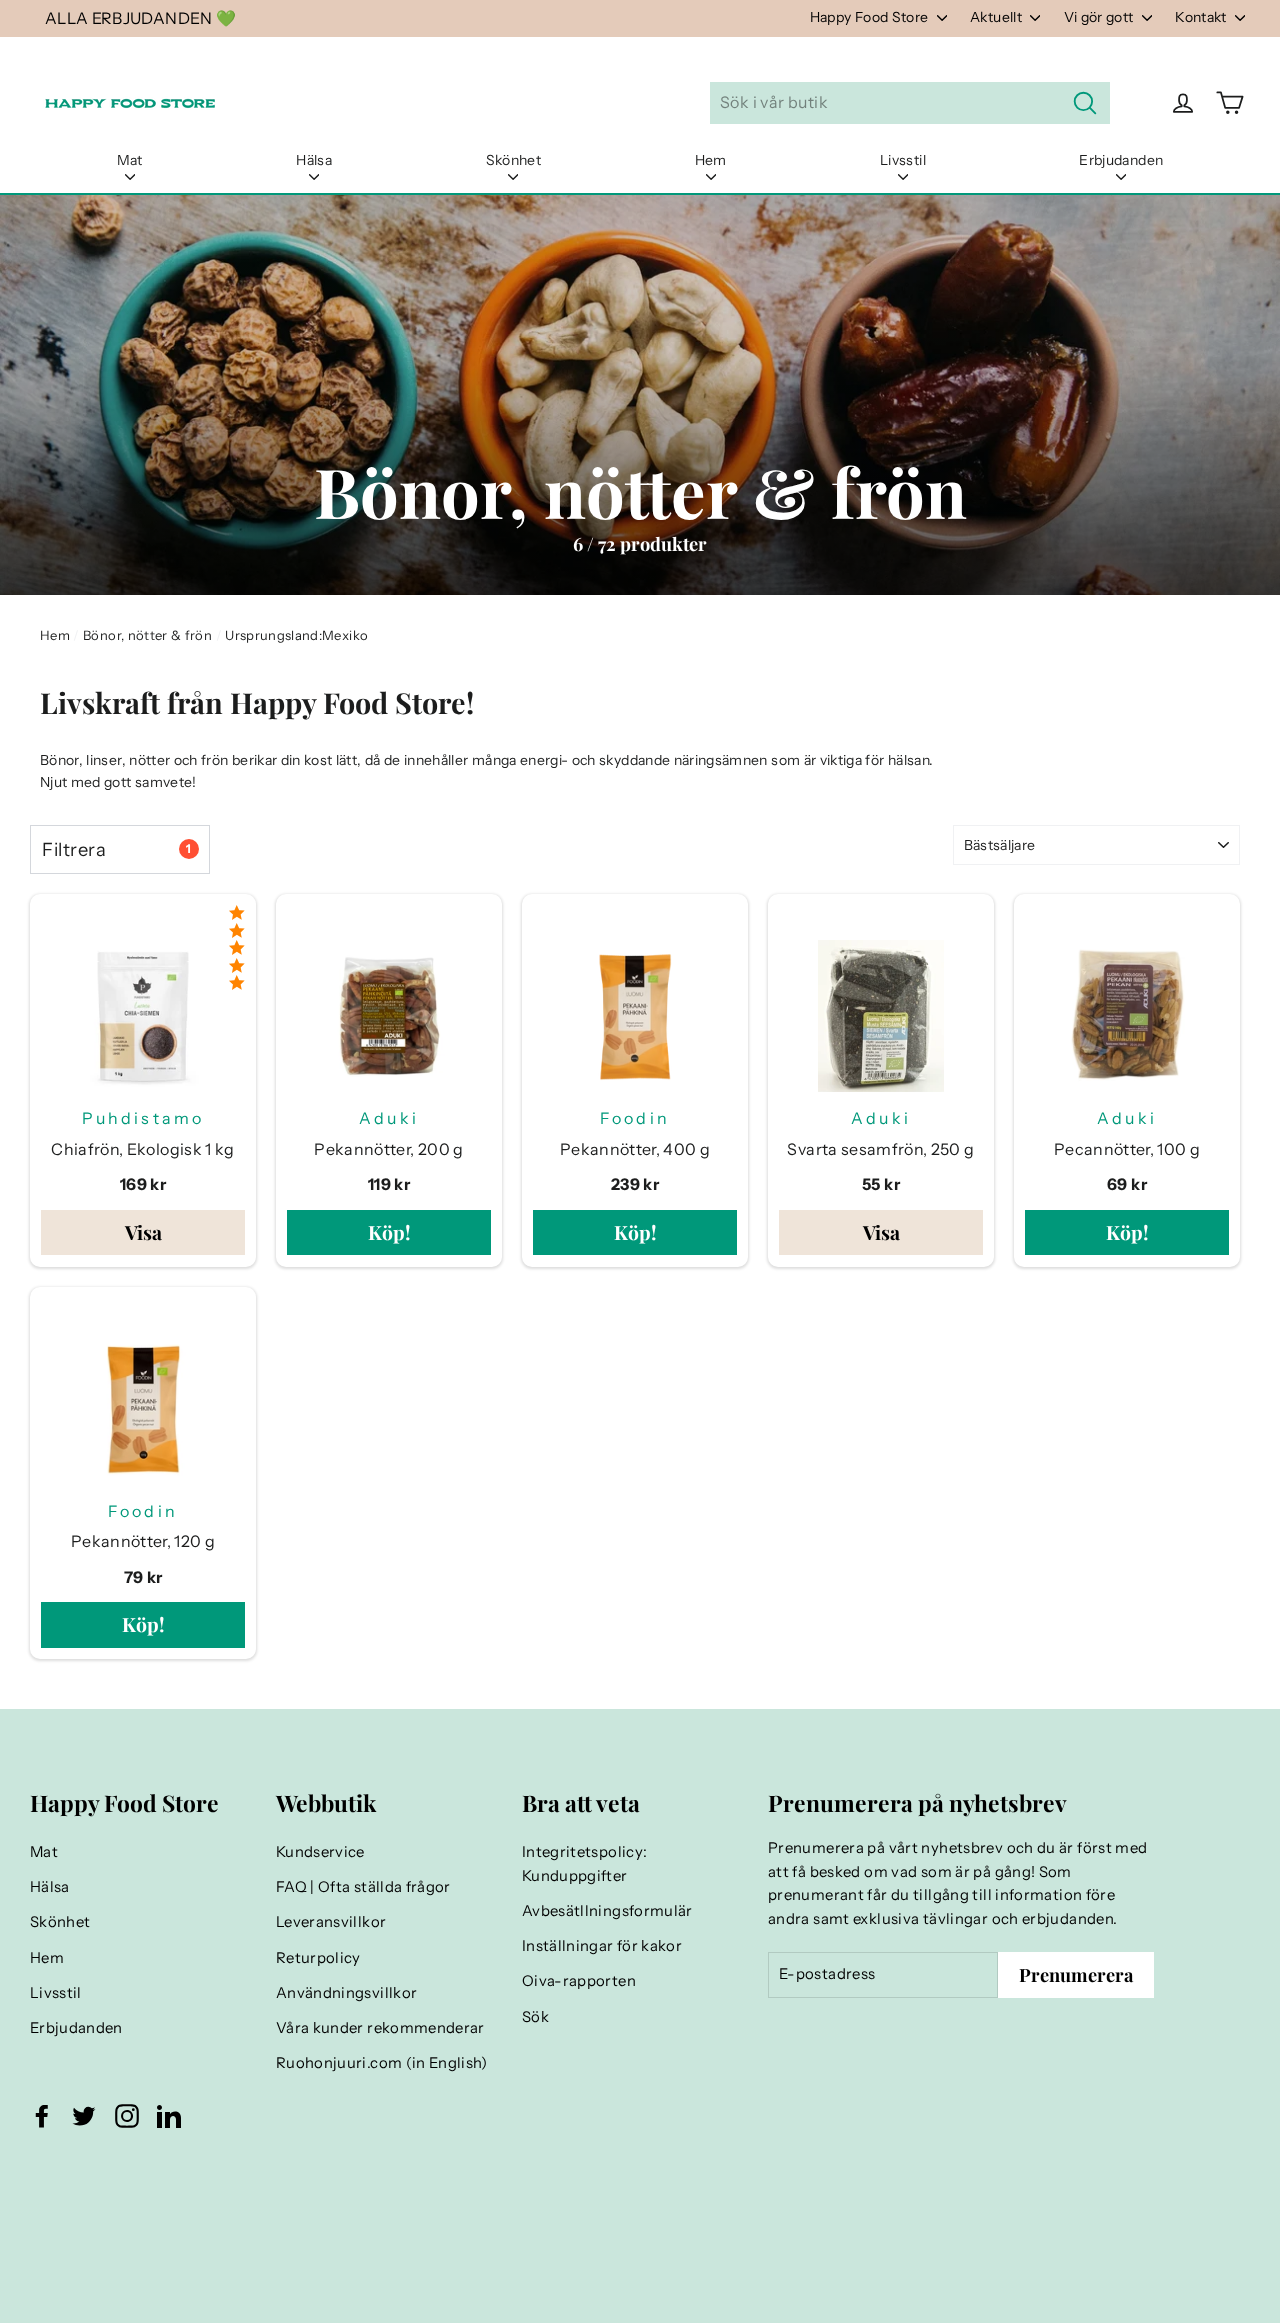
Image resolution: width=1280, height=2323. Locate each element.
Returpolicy (318, 1958)
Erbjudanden (1121, 160)
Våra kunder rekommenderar (380, 2028)
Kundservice (320, 1852)
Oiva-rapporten (579, 1981)
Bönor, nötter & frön (147, 635)
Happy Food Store (871, 17)
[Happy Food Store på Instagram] (127, 2116)
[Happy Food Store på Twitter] (84, 2116)
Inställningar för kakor (602, 1946)
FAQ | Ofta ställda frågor (363, 1887)
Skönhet (513, 160)
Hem (711, 160)
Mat (130, 160)
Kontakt (1202, 17)
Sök (535, 2017)
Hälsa (314, 160)
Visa (143, 1232)
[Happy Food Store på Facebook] (42, 2116)
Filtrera (116, 849)
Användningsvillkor (346, 1993)
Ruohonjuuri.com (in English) (382, 2063)
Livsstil (903, 160)
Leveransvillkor (331, 1922)
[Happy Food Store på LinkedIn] (169, 2116)
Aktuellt (997, 17)
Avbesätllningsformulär (607, 1911)
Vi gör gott (1100, 17)
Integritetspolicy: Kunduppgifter (584, 1864)
